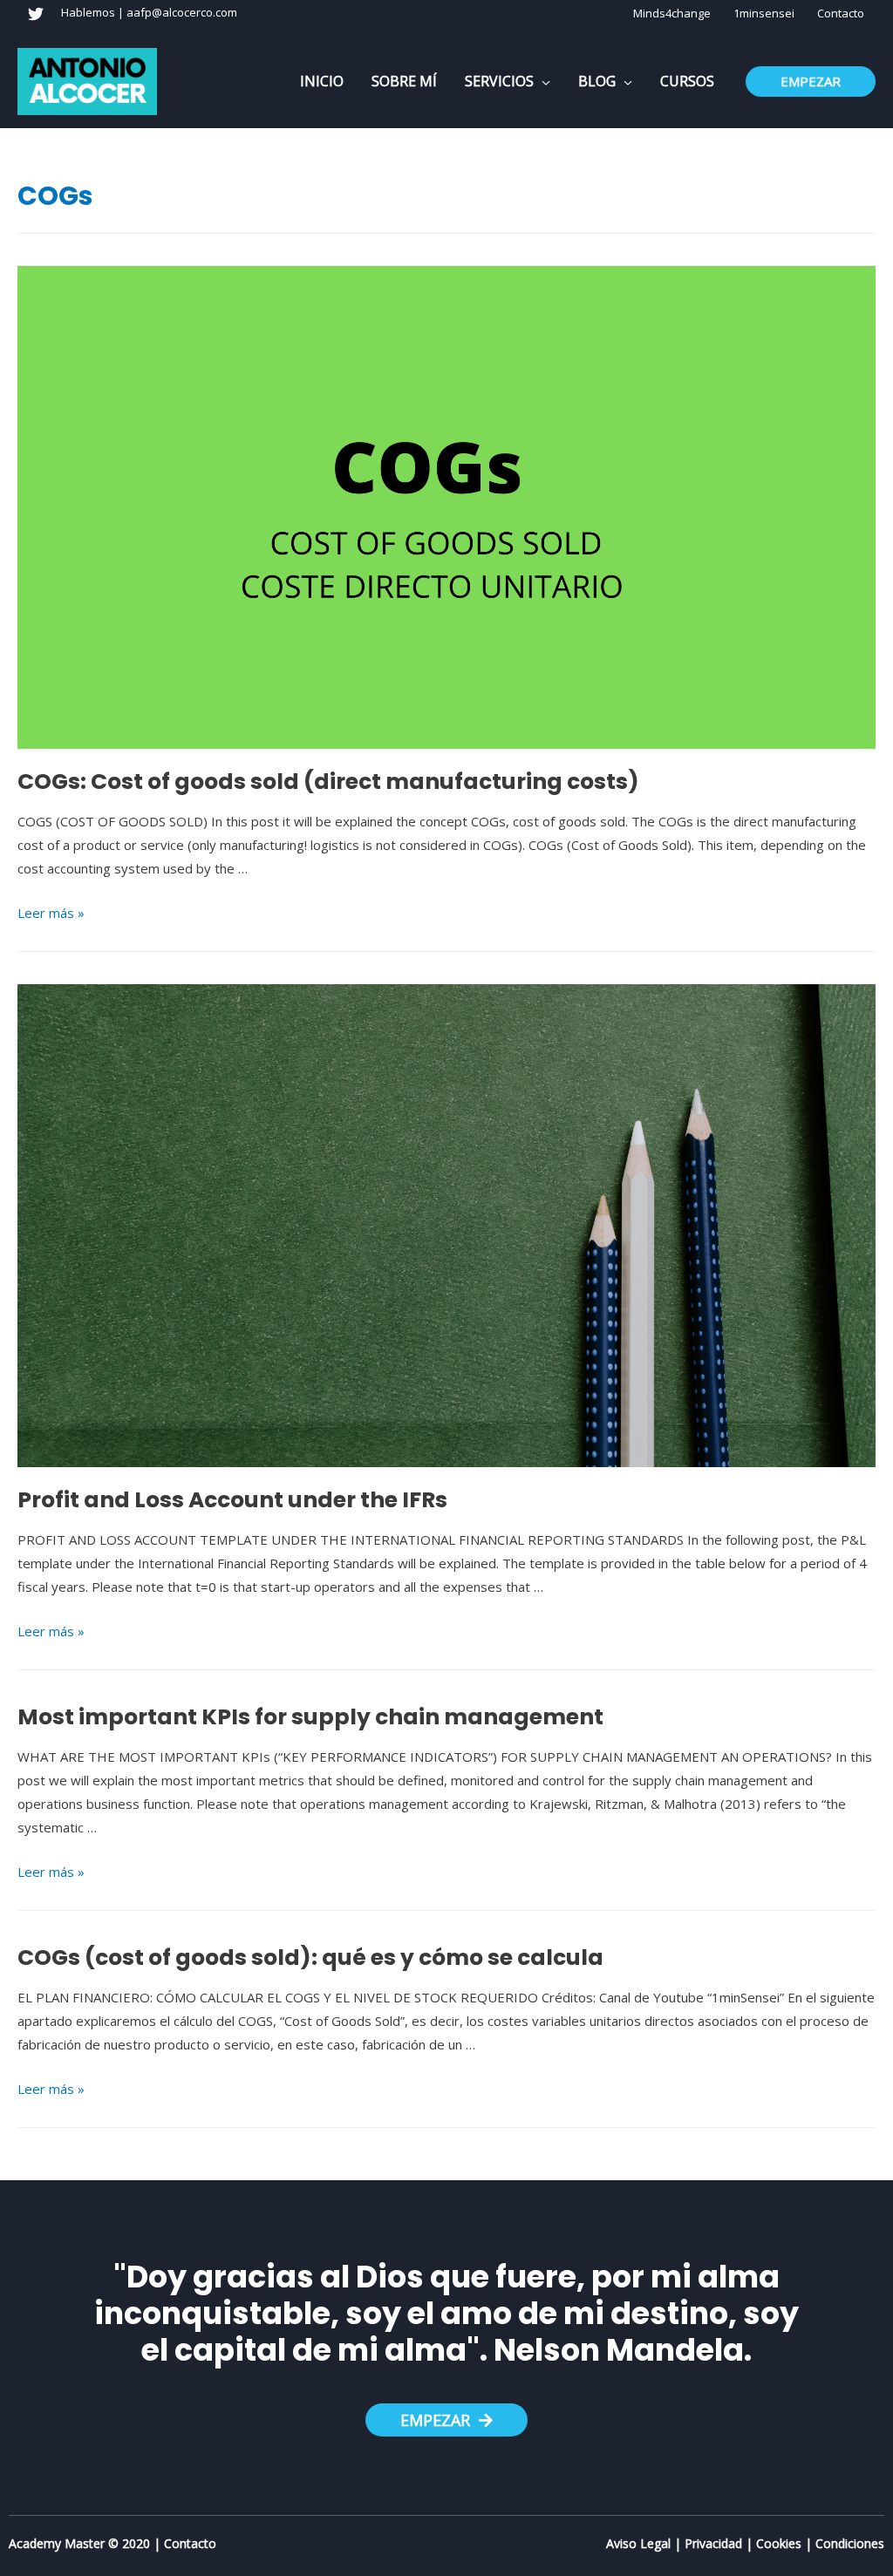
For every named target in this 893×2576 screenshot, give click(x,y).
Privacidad (713, 2543)
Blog (597, 81)
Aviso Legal (638, 2543)
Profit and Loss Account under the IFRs (232, 1500)
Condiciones (850, 2543)
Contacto (841, 13)
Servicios (499, 81)
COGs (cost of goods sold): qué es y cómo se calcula (310, 1957)
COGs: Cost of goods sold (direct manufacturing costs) (328, 782)
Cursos (687, 81)
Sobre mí (404, 81)
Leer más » (51, 913)
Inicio (322, 81)
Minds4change (672, 13)
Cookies (779, 2543)
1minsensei (764, 13)
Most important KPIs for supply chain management (310, 1717)
